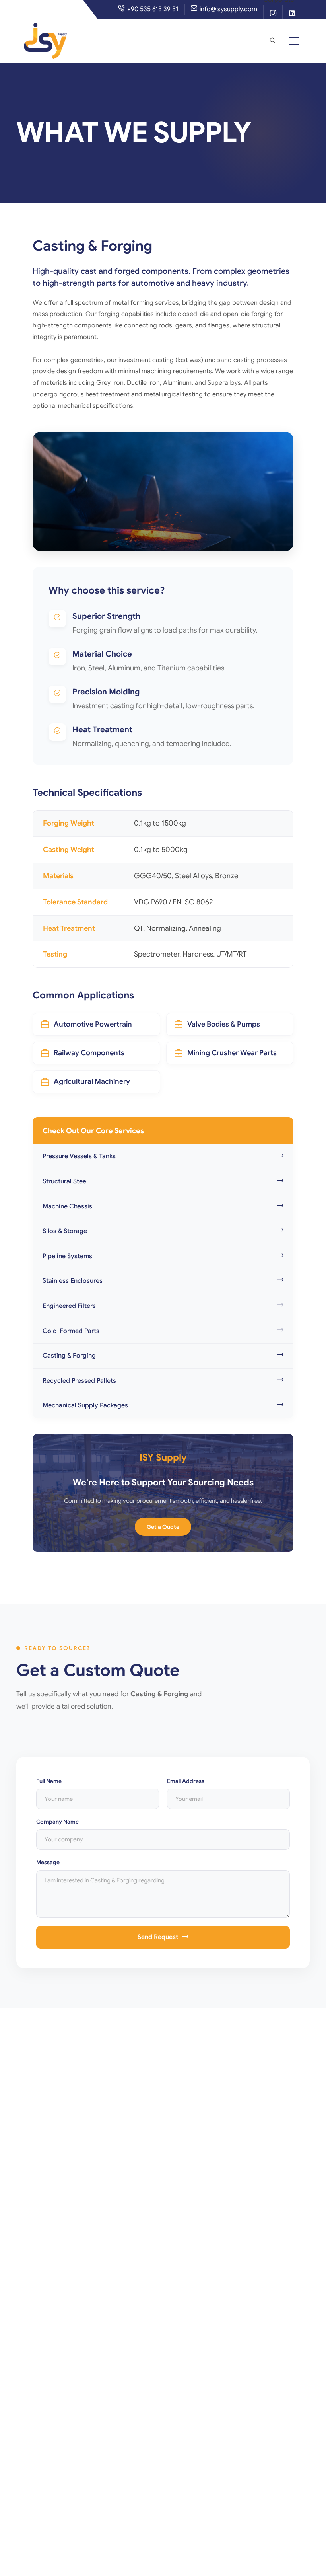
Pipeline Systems (67, 1256)
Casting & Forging (69, 1356)
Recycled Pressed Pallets (79, 1381)
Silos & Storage (65, 1231)
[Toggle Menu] (294, 41)
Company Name (57, 1822)
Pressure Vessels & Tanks (79, 1156)
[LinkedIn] (292, 15)
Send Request (158, 1937)
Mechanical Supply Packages (85, 1405)
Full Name (49, 1781)
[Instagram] (273, 15)
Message (48, 1862)
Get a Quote (163, 1527)
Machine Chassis (67, 1206)
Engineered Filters (69, 1306)
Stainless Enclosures (73, 1281)
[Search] (272, 41)
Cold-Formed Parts (71, 1331)
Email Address (186, 1781)
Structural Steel (65, 1181)
